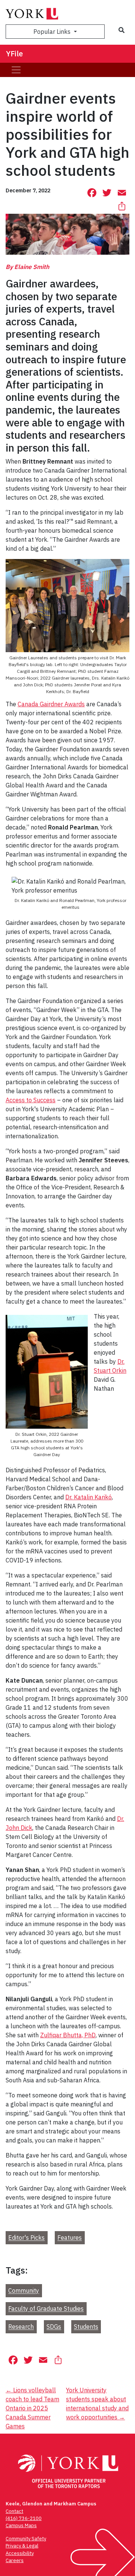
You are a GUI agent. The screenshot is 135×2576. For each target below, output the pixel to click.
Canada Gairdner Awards (51, 704)
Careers (15, 2560)
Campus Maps (21, 2525)
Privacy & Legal (22, 2546)
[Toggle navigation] (16, 70)
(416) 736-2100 (24, 2518)
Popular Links (53, 32)
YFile (14, 54)
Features (70, 2238)
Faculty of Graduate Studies (46, 2309)
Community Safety (26, 2539)
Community (24, 2291)
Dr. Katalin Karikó (88, 1497)
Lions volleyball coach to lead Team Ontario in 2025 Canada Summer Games (32, 2408)
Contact (14, 2511)
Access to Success (31, 1100)
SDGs (54, 2327)
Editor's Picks (26, 2238)
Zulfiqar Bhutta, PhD (68, 2035)
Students (86, 2327)
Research (21, 2327)
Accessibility (20, 2553)
